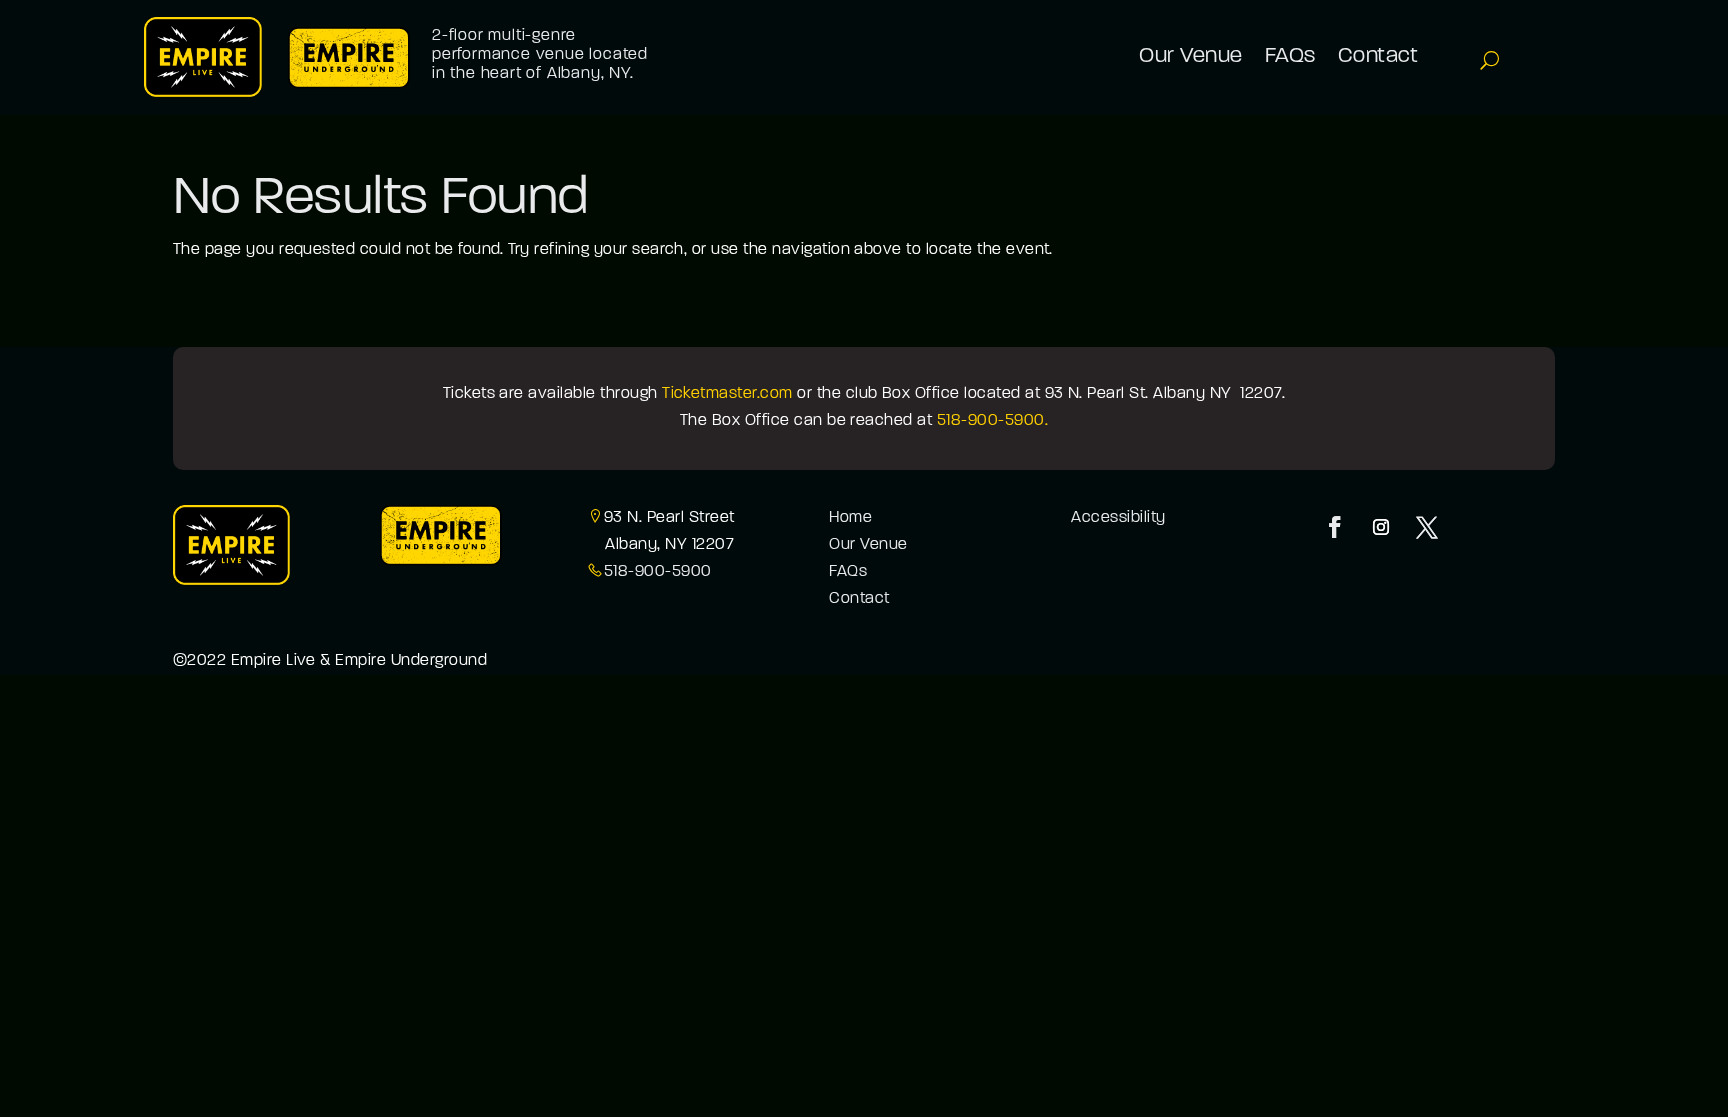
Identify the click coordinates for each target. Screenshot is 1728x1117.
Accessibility (1118, 518)
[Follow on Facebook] (1335, 527)
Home (850, 518)
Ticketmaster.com (727, 394)
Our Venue (868, 545)
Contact (859, 599)
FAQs (848, 572)
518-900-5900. (992, 421)
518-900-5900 (658, 572)
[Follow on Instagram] (1381, 527)
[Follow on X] (1427, 527)
